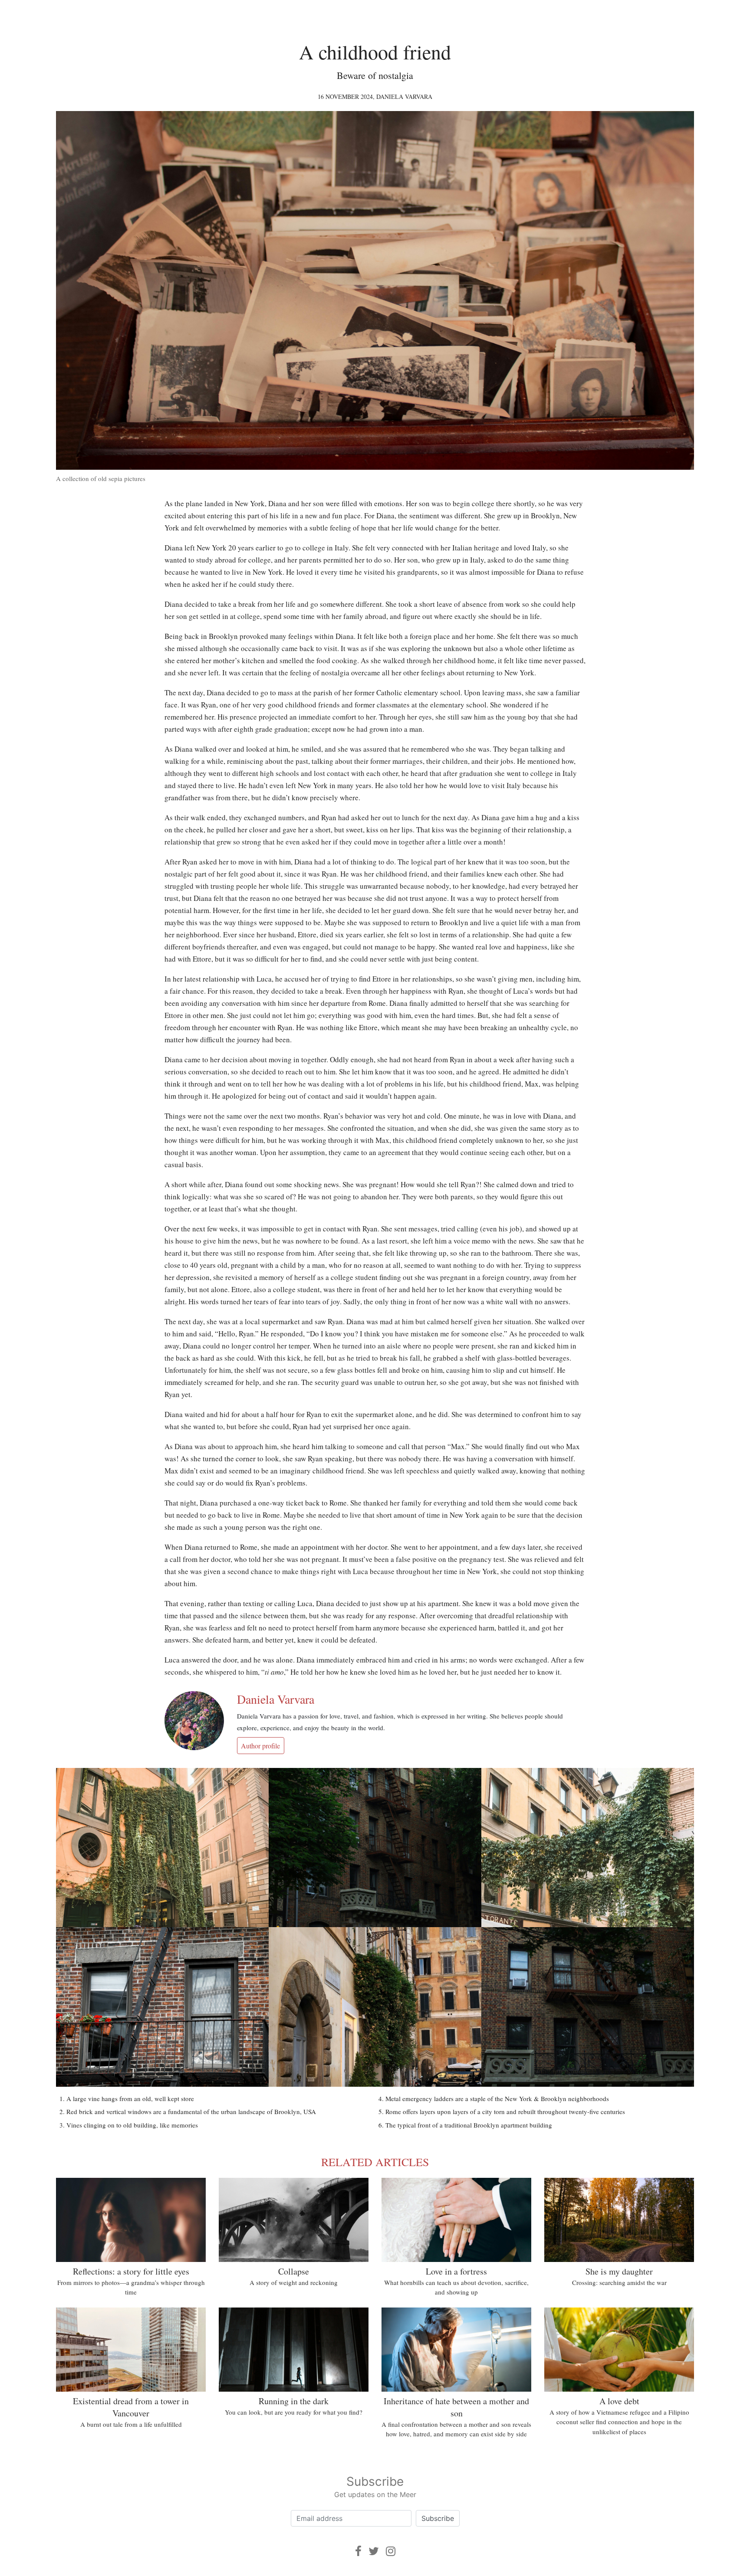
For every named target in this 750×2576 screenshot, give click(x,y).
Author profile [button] (260, 1746)
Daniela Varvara (404, 97)
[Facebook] (358, 2551)
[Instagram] (391, 2551)
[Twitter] (374, 2551)
